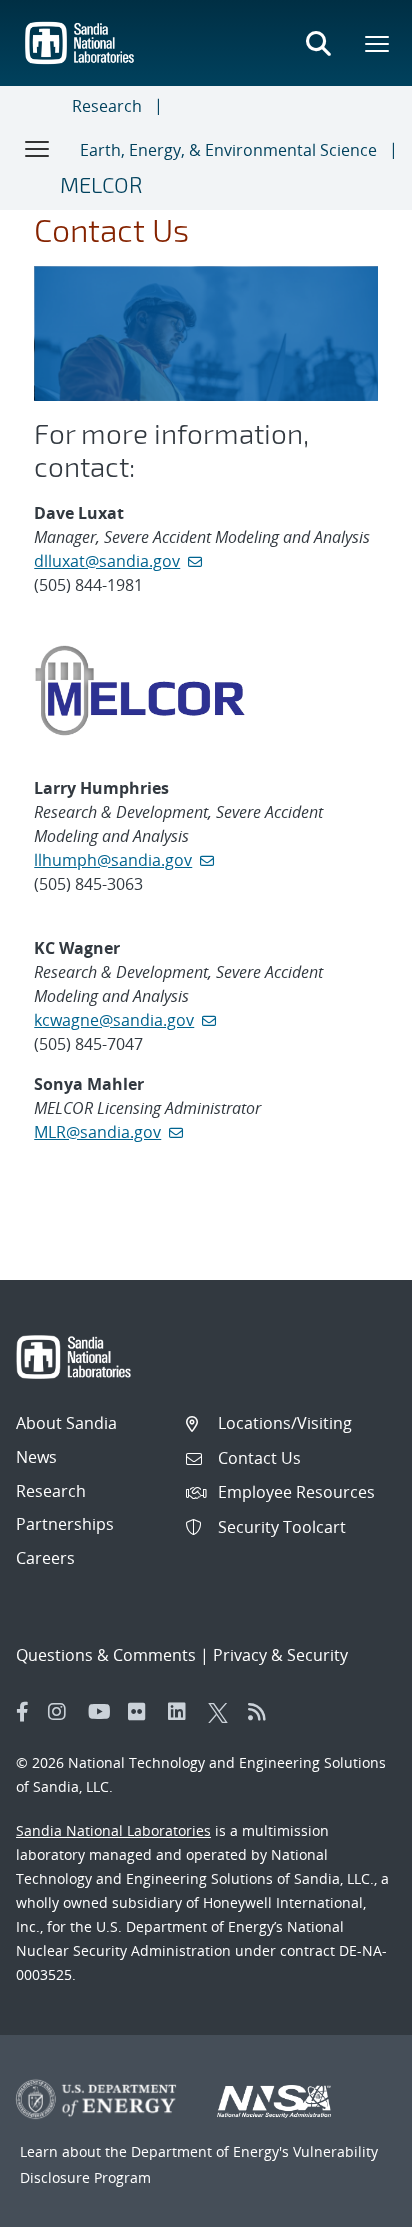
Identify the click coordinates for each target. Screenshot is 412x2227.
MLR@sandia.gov (97, 1132)
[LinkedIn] (183, 1712)
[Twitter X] (223, 1712)
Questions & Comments (106, 1655)
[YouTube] (103, 1712)
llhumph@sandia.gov (113, 860)
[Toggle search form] (318, 43)
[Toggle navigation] (38, 148)
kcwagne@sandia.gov (114, 1020)
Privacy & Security (280, 1655)
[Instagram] (63, 1712)
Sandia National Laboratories (113, 1830)
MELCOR (101, 184)
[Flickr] (143, 1712)
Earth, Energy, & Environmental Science (228, 150)
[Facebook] (23, 1712)
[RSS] (263, 1712)
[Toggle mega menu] (378, 43)
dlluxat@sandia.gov (107, 561)
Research (107, 106)
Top (352, 2204)
